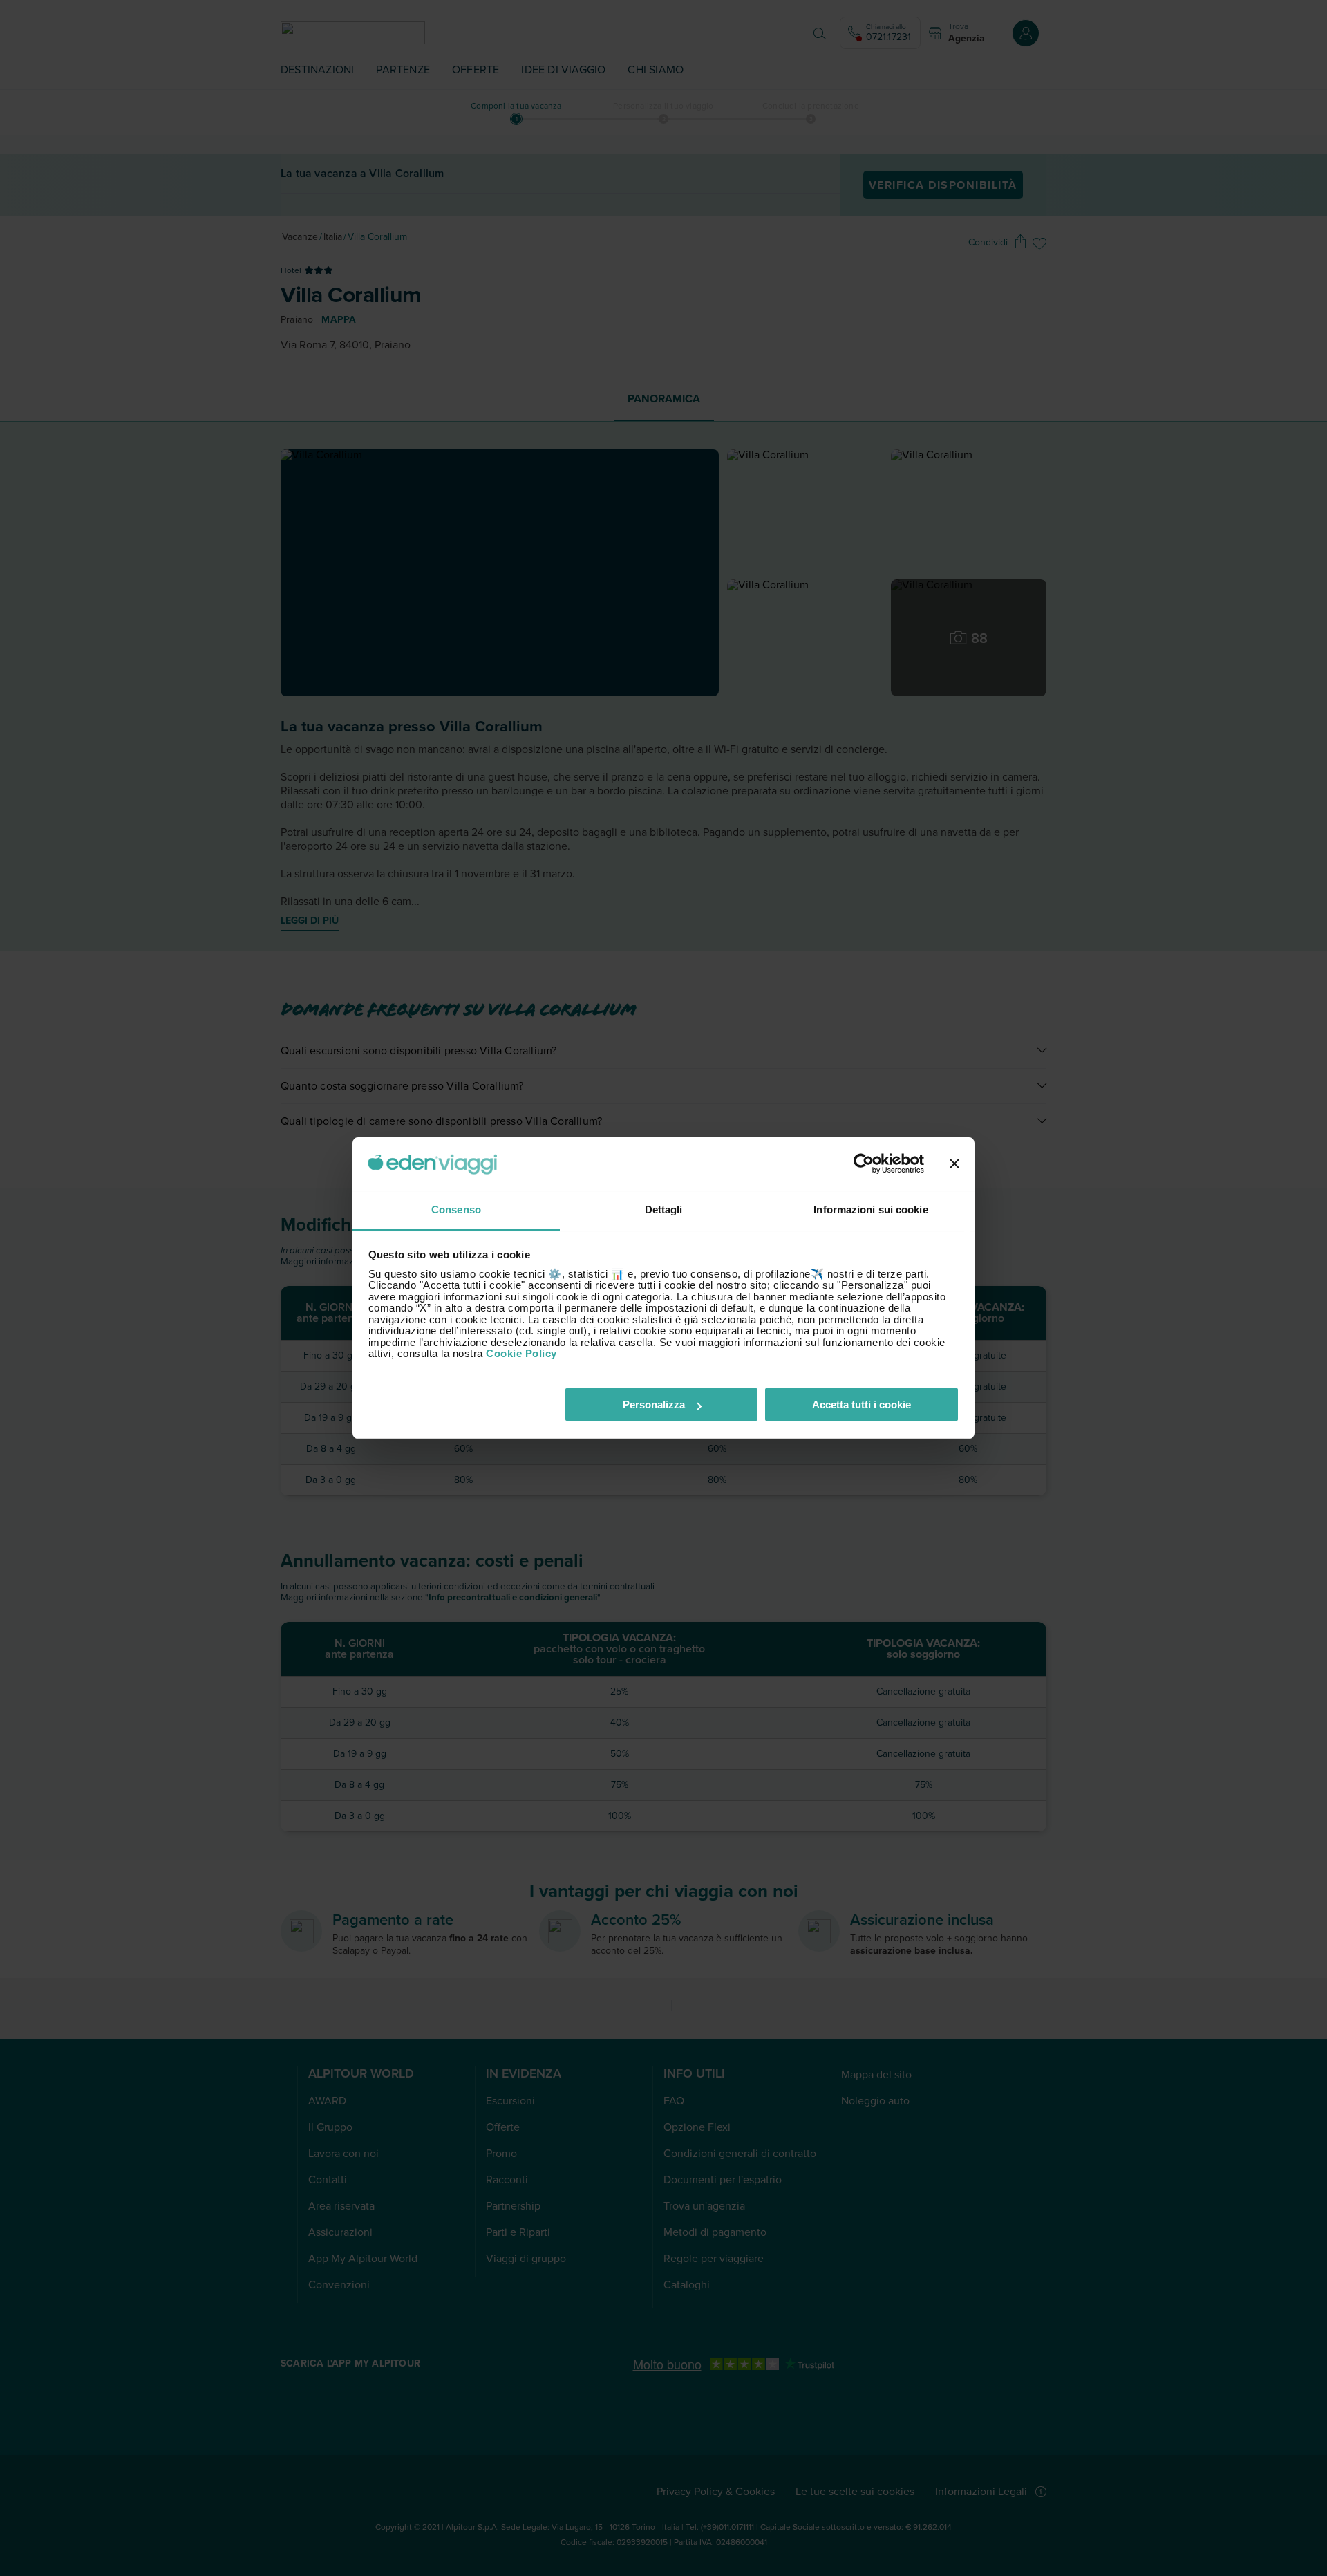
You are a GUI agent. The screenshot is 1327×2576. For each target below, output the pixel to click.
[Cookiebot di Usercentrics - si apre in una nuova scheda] (864, 1164)
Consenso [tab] (456, 1210)
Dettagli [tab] (664, 1210)
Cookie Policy (521, 1353)
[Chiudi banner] (954, 1164)
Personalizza (654, 1404)
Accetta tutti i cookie (862, 1404)
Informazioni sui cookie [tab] (870, 1210)
